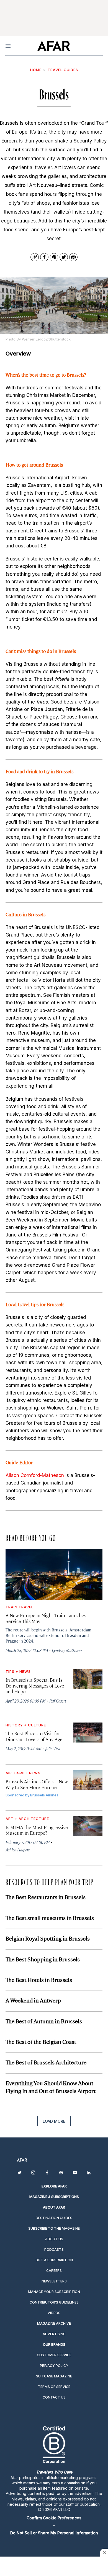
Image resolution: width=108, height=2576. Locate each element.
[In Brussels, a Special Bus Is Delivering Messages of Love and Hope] (88, 1679)
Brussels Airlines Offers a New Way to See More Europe (37, 1784)
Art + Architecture (27, 1819)
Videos (54, 2313)
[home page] (54, 46)
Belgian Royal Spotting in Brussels (48, 1938)
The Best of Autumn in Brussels (44, 2021)
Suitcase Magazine (54, 2376)
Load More (54, 2121)
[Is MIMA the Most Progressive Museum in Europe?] (88, 1826)
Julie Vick (53, 1748)
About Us (54, 2239)
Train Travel (20, 1607)
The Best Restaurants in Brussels (46, 1897)
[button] (54, 2518)
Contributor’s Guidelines (54, 2302)
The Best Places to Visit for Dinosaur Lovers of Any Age (34, 1736)
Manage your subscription (54, 2292)
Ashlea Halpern (18, 1850)
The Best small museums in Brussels (50, 1918)
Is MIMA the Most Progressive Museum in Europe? (37, 1830)
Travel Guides (63, 70)
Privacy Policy (54, 2366)
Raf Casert (58, 1701)
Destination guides (54, 2218)
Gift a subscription (54, 2260)
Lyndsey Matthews (67, 1650)
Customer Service (54, 2355)
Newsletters (54, 2281)
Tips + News (18, 1671)
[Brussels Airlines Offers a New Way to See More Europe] (88, 1780)
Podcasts (54, 2250)
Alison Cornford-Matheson (35, 1475)
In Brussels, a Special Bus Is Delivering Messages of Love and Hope (35, 1686)
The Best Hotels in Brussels (39, 1980)
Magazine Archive (54, 2323)
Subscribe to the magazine (54, 2228)
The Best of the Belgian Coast (41, 2041)
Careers (54, 2271)
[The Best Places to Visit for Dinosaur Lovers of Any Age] (88, 1733)
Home (36, 70)
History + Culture (26, 1725)
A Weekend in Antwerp (33, 2000)
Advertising (54, 2334)
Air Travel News (23, 1773)
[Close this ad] (104, 2553)
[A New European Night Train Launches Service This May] (54, 1575)
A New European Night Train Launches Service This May (46, 1618)
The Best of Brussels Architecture (46, 2062)
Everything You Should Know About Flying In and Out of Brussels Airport (51, 2087)
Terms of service (54, 2387)
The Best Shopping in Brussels (43, 1959)
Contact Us (54, 2397)
